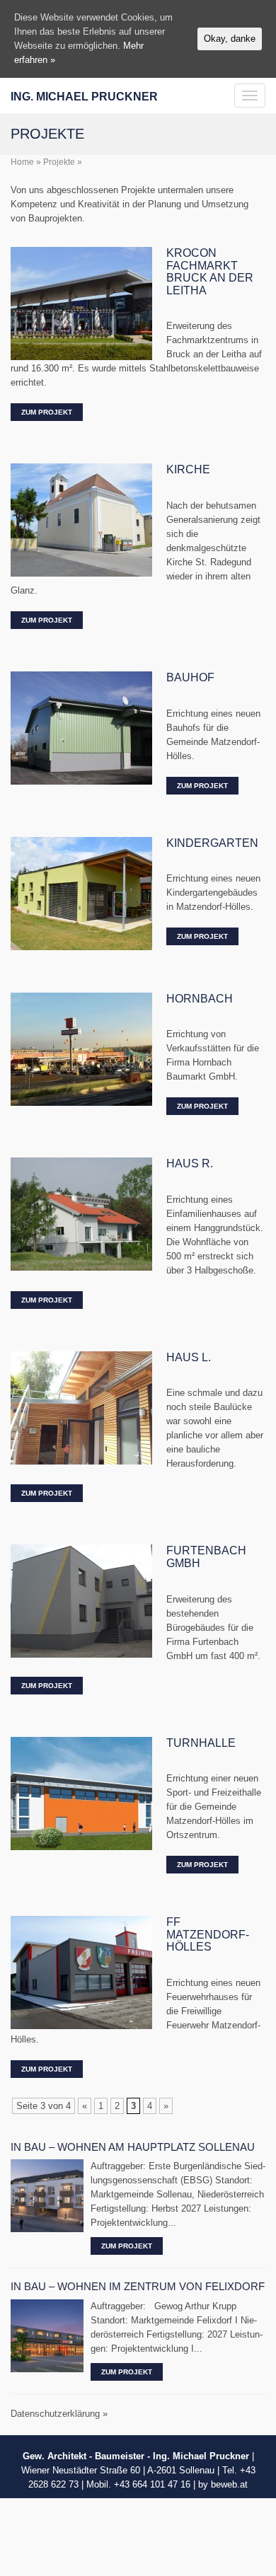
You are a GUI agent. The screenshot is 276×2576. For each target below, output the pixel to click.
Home (22, 162)
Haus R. (190, 1163)
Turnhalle (201, 1743)
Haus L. (189, 1357)
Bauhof (190, 677)
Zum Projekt (47, 412)
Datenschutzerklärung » (59, 2414)
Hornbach (200, 999)
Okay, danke (230, 39)
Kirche (188, 469)
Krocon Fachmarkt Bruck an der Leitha (210, 272)
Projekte (59, 162)
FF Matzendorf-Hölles (208, 1934)
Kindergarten (212, 843)
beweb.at (229, 2484)
